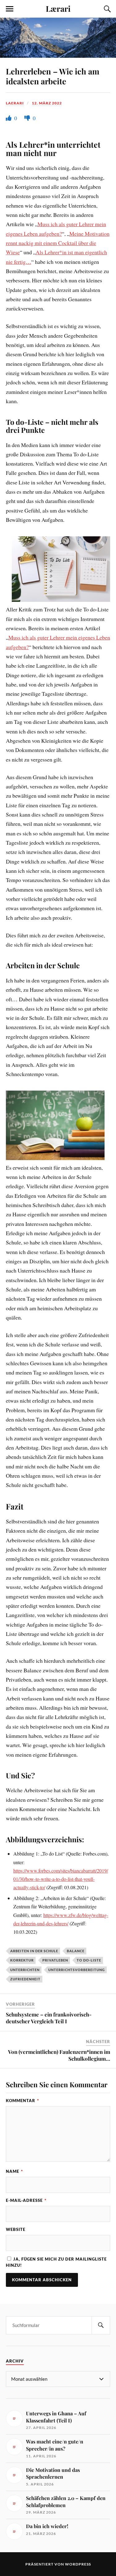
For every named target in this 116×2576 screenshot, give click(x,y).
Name (14, 2171)
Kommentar (22, 2101)
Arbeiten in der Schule (34, 1951)
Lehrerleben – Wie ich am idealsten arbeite (53, 76)
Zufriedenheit (25, 1979)
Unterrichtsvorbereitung (77, 1970)
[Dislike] (28, 118)
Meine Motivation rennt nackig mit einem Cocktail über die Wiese (58, 243)
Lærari (58, 8)
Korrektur (22, 1960)
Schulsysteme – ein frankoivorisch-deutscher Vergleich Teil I (49, 2018)
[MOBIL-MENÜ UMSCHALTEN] (10, 9)
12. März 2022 (47, 103)
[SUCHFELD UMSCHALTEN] (106, 9)
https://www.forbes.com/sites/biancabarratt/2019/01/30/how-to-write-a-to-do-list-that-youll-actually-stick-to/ (61, 1879)
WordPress (78, 2564)
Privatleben (55, 1960)
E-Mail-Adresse (26, 2200)
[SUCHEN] (101, 2325)
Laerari (15, 103)
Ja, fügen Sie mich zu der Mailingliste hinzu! (56, 2262)
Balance (76, 1951)
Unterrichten (25, 1970)
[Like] (9, 118)
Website (16, 2229)
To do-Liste (89, 1960)
